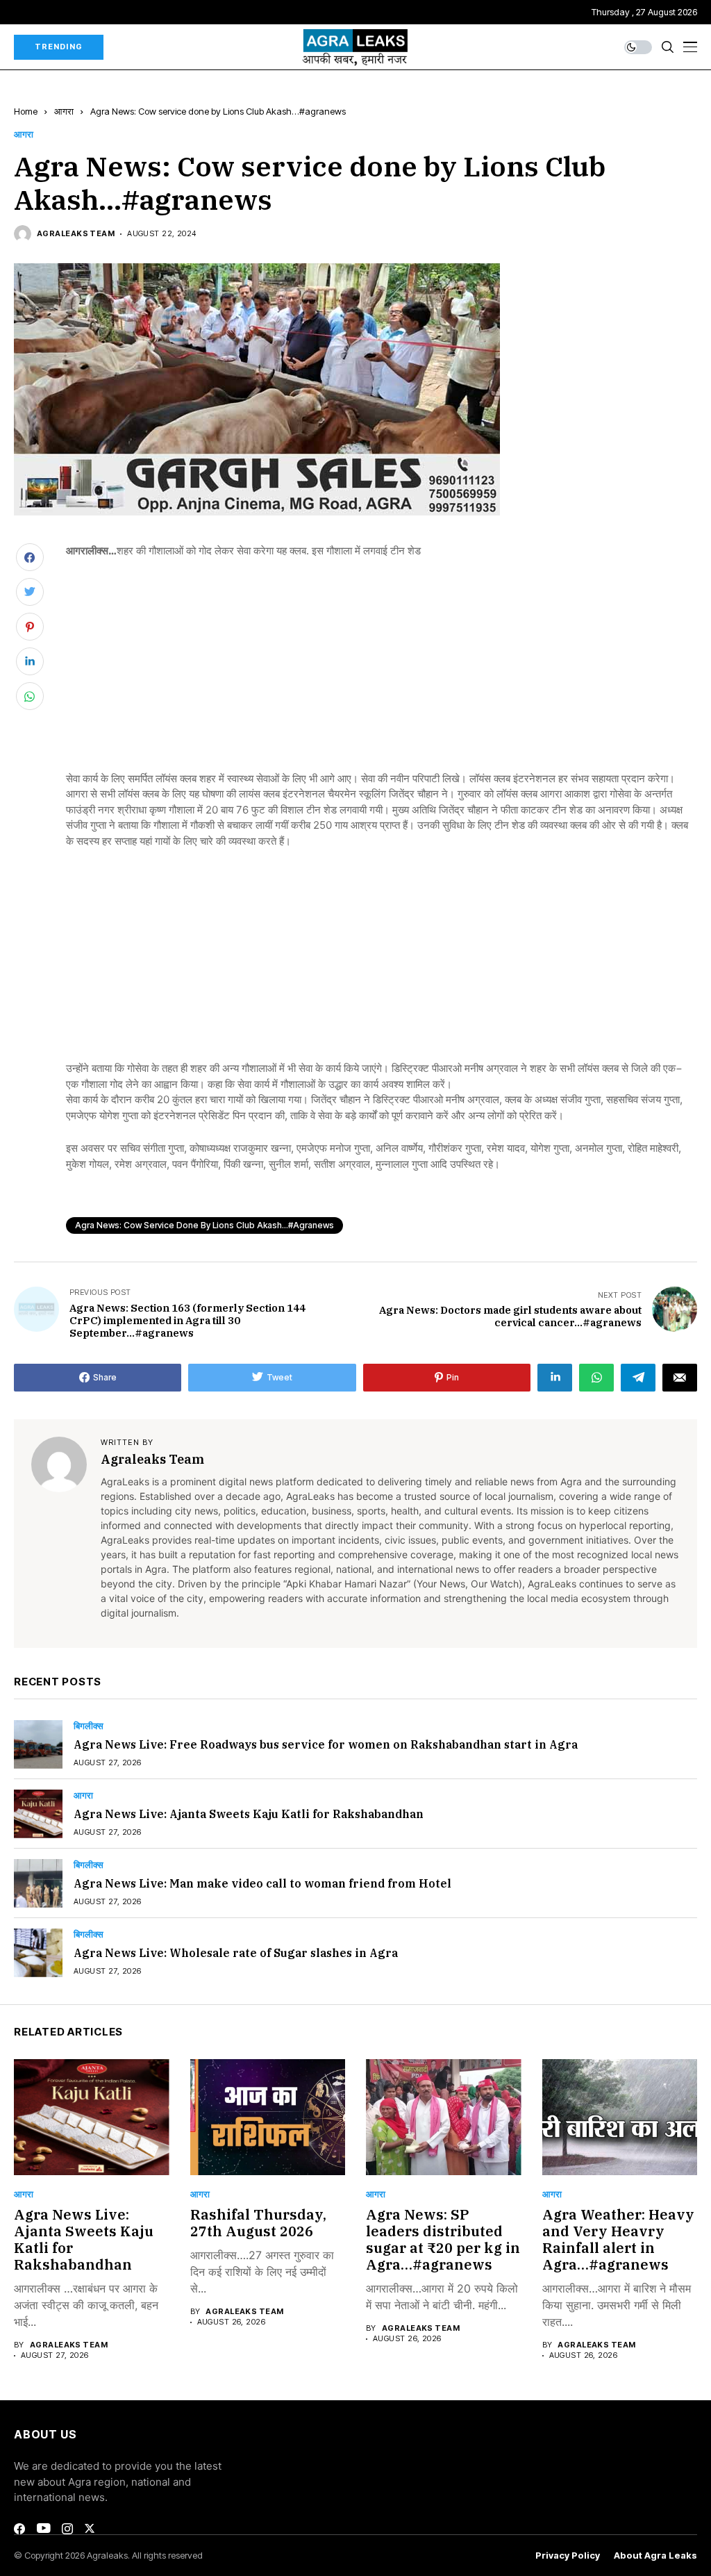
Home (26, 111)
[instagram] (67, 2529)
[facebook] (19, 2529)
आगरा (64, 111)
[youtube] (43, 2529)
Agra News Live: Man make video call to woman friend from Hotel (262, 1883)
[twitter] (90, 2528)
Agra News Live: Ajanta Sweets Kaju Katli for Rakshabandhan (249, 1814)
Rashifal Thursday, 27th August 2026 (258, 2223)
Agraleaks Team (76, 234)
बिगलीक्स (89, 1726)
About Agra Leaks (655, 2556)
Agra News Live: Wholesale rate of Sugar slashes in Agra (236, 1953)
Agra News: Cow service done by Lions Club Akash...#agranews (204, 1225)
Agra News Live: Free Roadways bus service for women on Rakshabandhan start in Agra (326, 1744)
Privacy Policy (568, 2556)
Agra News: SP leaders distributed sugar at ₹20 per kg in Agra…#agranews (443, 2239)
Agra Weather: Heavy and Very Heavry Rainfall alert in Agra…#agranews (618, 2239)
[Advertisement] (382, 674)
